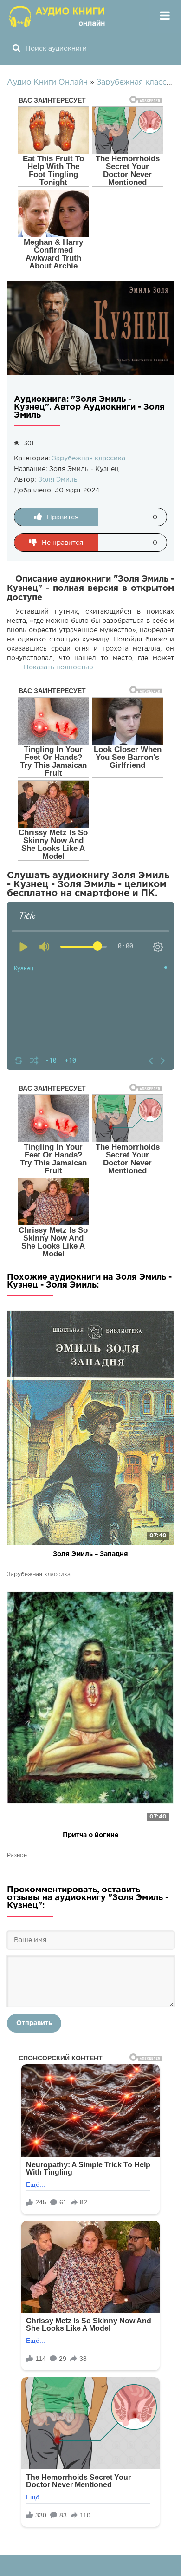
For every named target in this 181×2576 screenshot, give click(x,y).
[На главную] (58, 16)
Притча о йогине (91, 1835)
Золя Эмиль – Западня (90, 1554)
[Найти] (16, 49)
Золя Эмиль (58, 480)
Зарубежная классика (89, 458)
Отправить (34, 2023)
